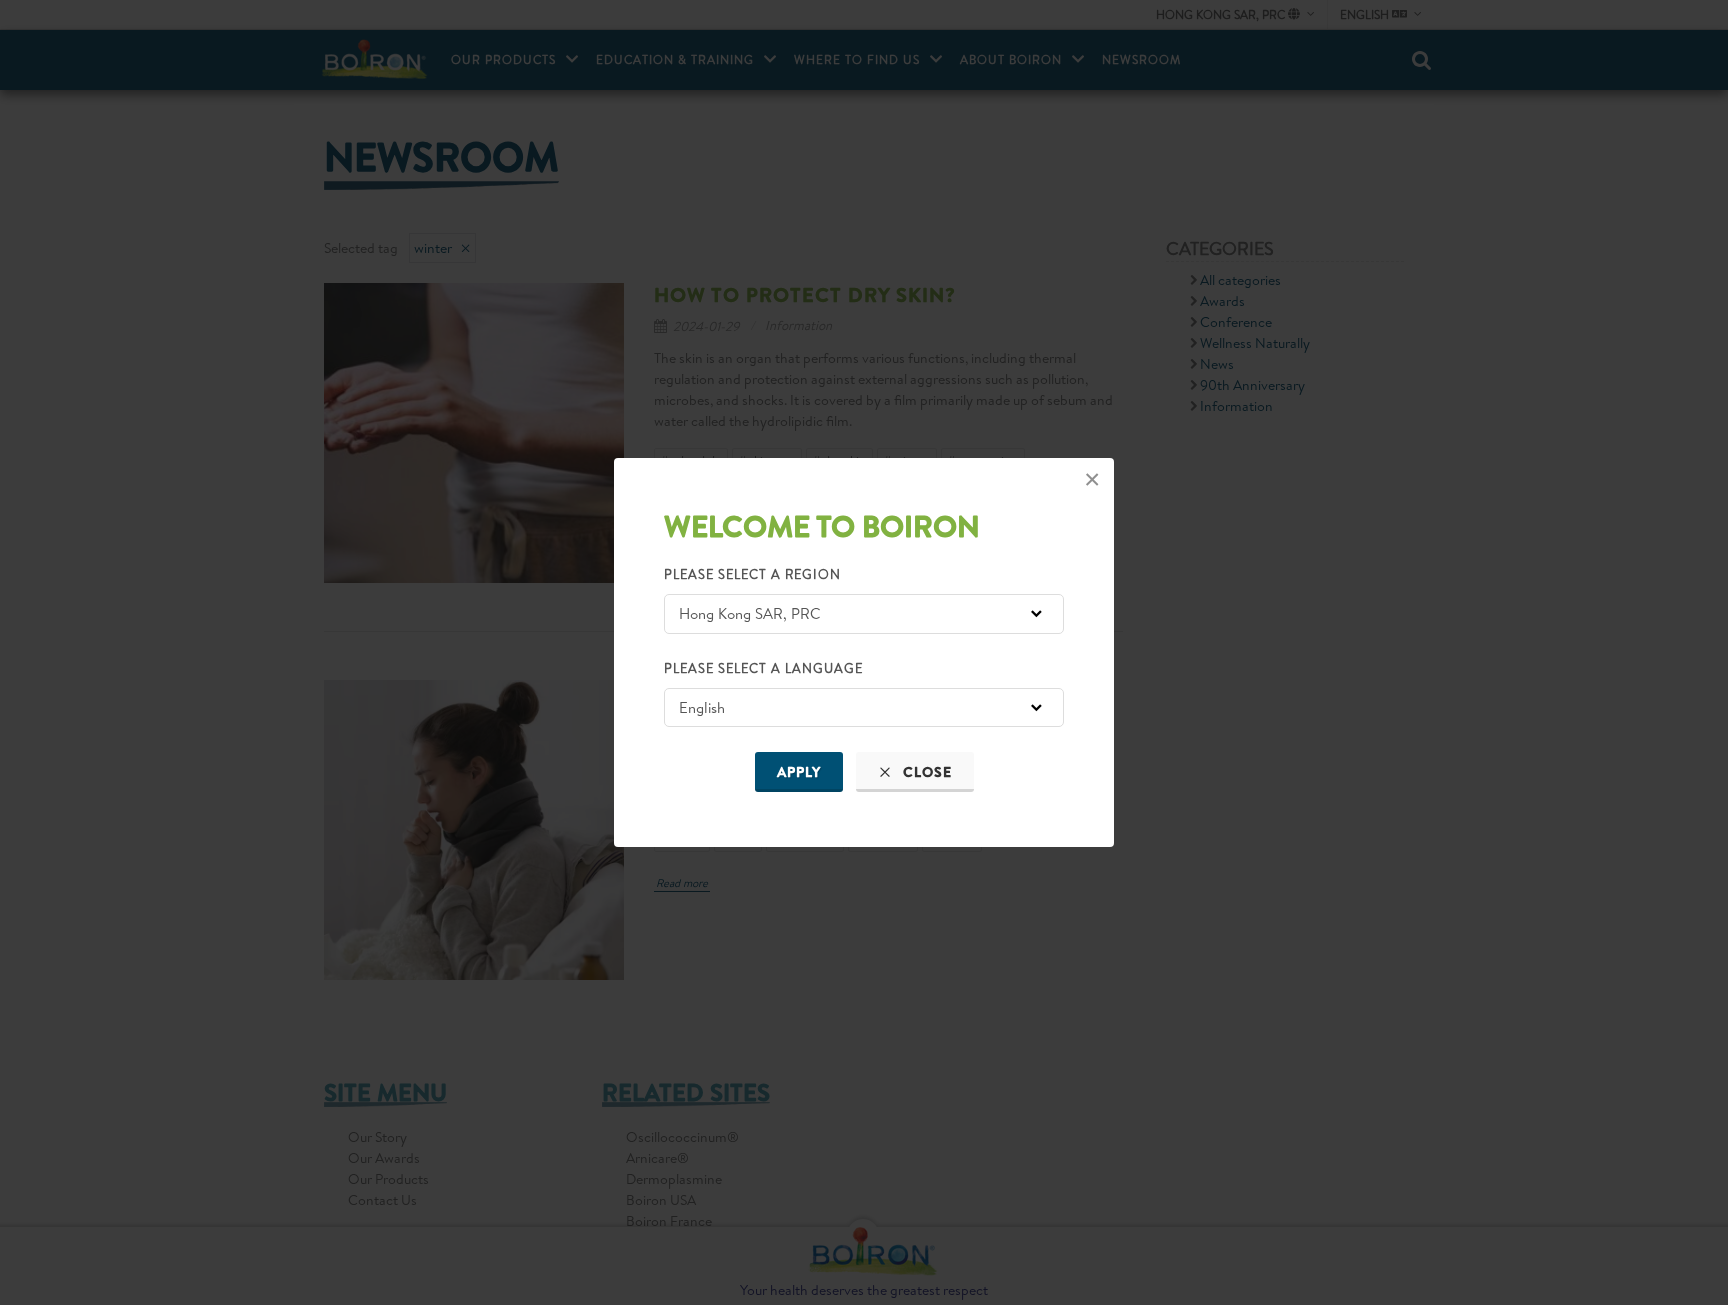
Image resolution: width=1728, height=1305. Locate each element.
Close (925, 772)
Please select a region (752, 574)
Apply (799, 772)
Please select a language (763, 668)
